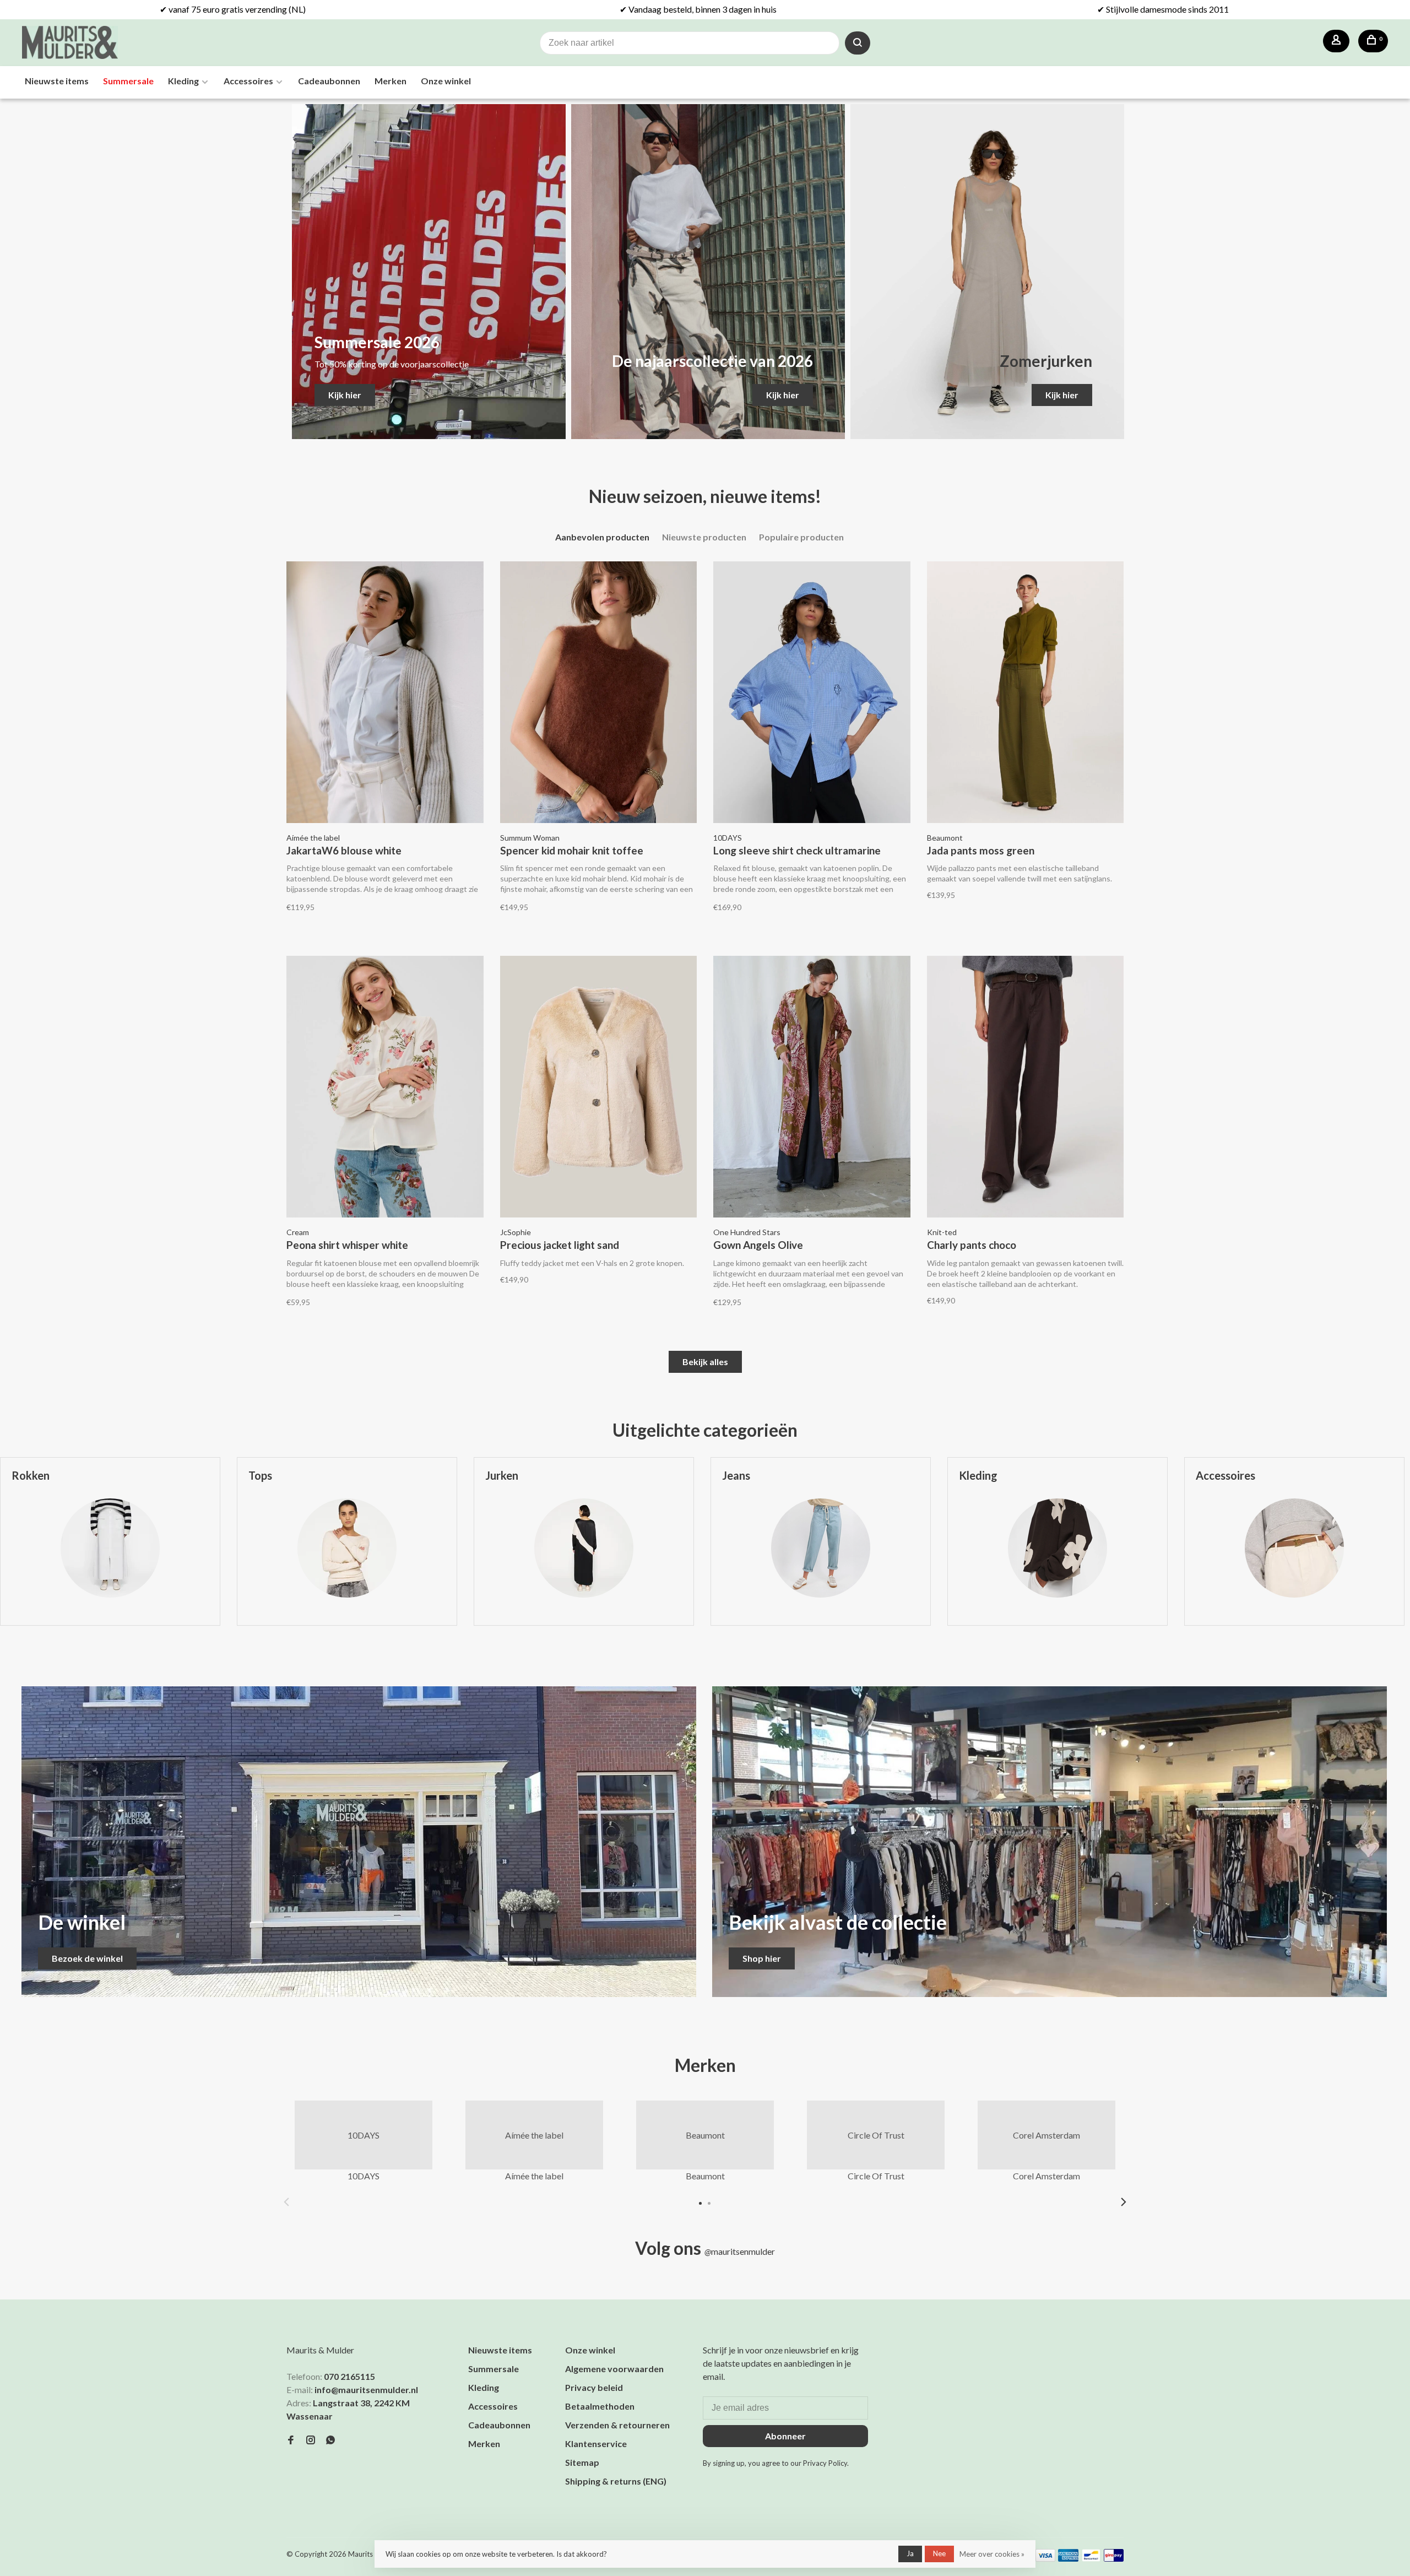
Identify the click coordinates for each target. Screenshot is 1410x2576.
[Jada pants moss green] (1026, 694)
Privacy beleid (594, 2387)
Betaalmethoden (600, 2406)
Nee (939, 2553)
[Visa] (1046, 2558)
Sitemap (582, 2462)
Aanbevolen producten (602, 537)
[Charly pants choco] (1026, 1088)
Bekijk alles (705, 1362)
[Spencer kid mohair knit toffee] (599, 694)
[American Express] (1068, 2558)
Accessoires (248, 81)
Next (1124, 2202)
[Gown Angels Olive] (812, 1088)
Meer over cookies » (992, 2554)
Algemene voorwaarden (614, 2369)
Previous (286, 2202)
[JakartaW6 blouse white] (385, 694)
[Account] (1336, 41)
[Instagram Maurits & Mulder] (311, 2440)
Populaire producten (801, 537)
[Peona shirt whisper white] (385, 1088)
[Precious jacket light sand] (599, 1088)
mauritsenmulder (740, 2251)
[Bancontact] (1091, 2558)
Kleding (183, 81)
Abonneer (785, 2436)
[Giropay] (1114, 2558)
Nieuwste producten (704, 537)
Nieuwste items (57, 81)
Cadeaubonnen (329, 81)
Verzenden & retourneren (617, 2425)
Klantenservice (596, 2444)
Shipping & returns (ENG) (616, 2481)
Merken (391, 81)
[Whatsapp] (330, 2440)
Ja (910, 2553)
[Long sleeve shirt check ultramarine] (812, 694)
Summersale (128, 81)
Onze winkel (446, 81)
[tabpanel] (347, 1550)
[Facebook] (291, 2440)
